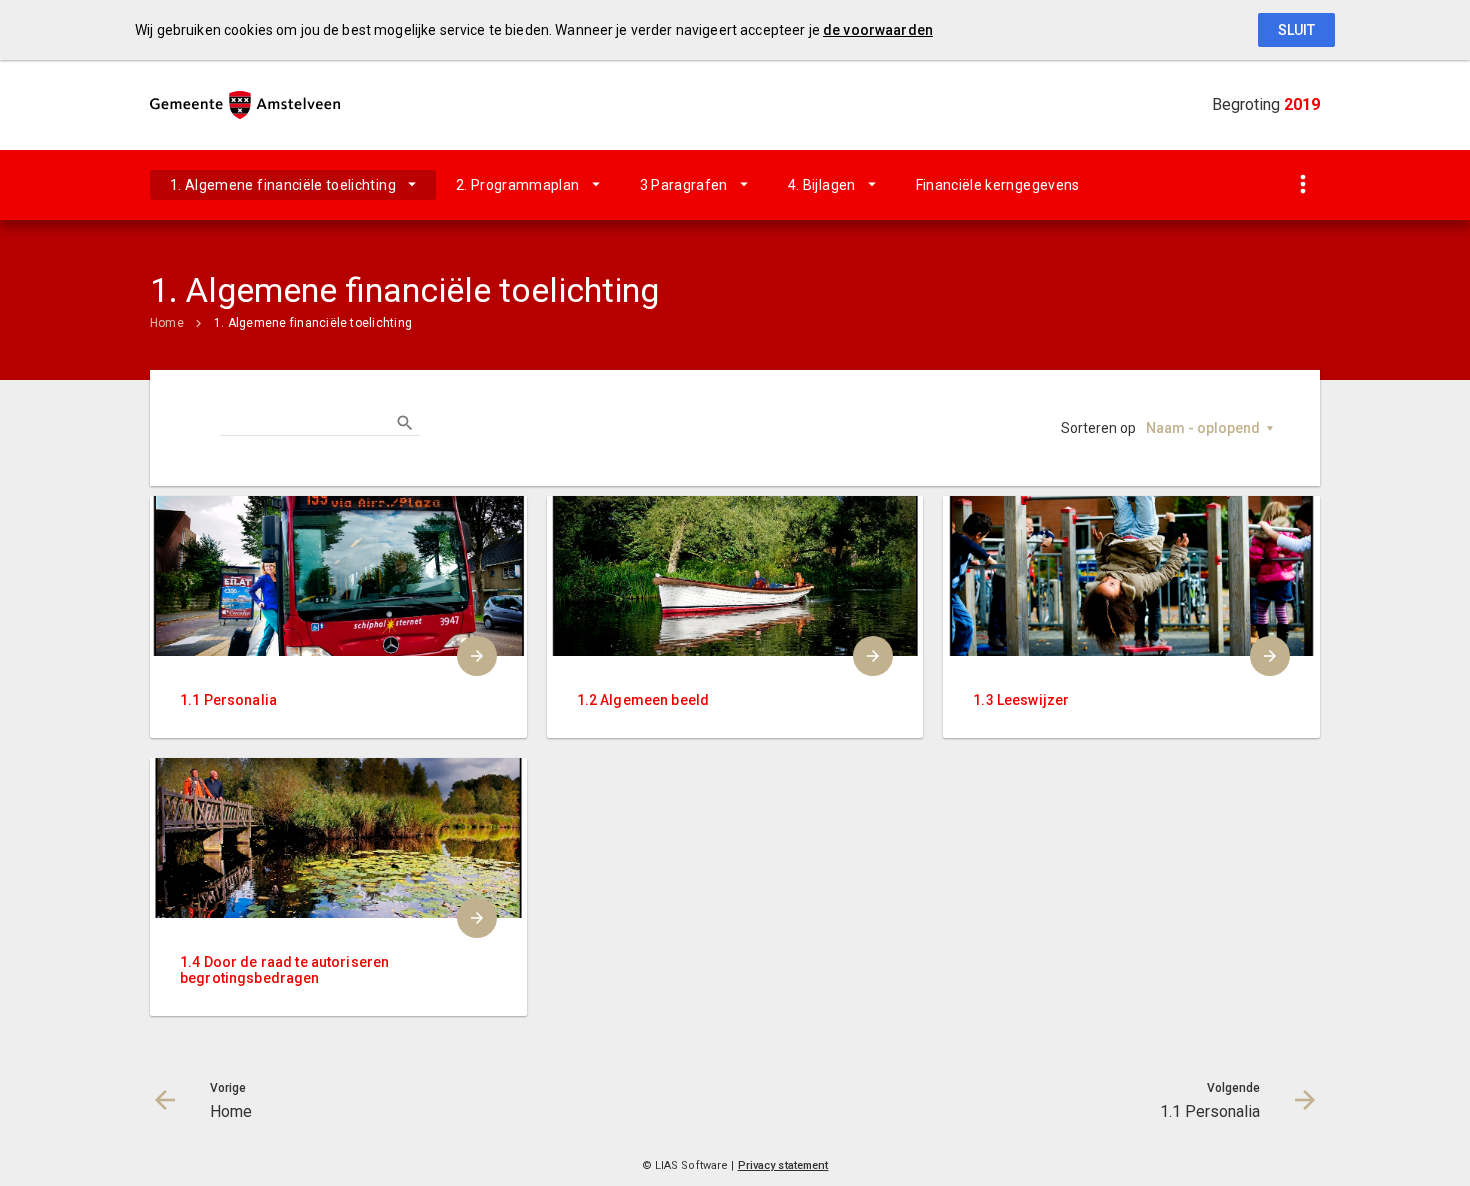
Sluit (1296, 30)
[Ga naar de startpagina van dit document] (245, 105)
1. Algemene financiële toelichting (283, 185)
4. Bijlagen (822, 185)
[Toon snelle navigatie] (1302, 185)
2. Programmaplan (518, 185)
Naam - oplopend (1203, 428)
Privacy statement (783, 1165)
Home (167, 323)
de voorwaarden (878, 30)
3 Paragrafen (684, 185)
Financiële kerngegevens (998, 185)
